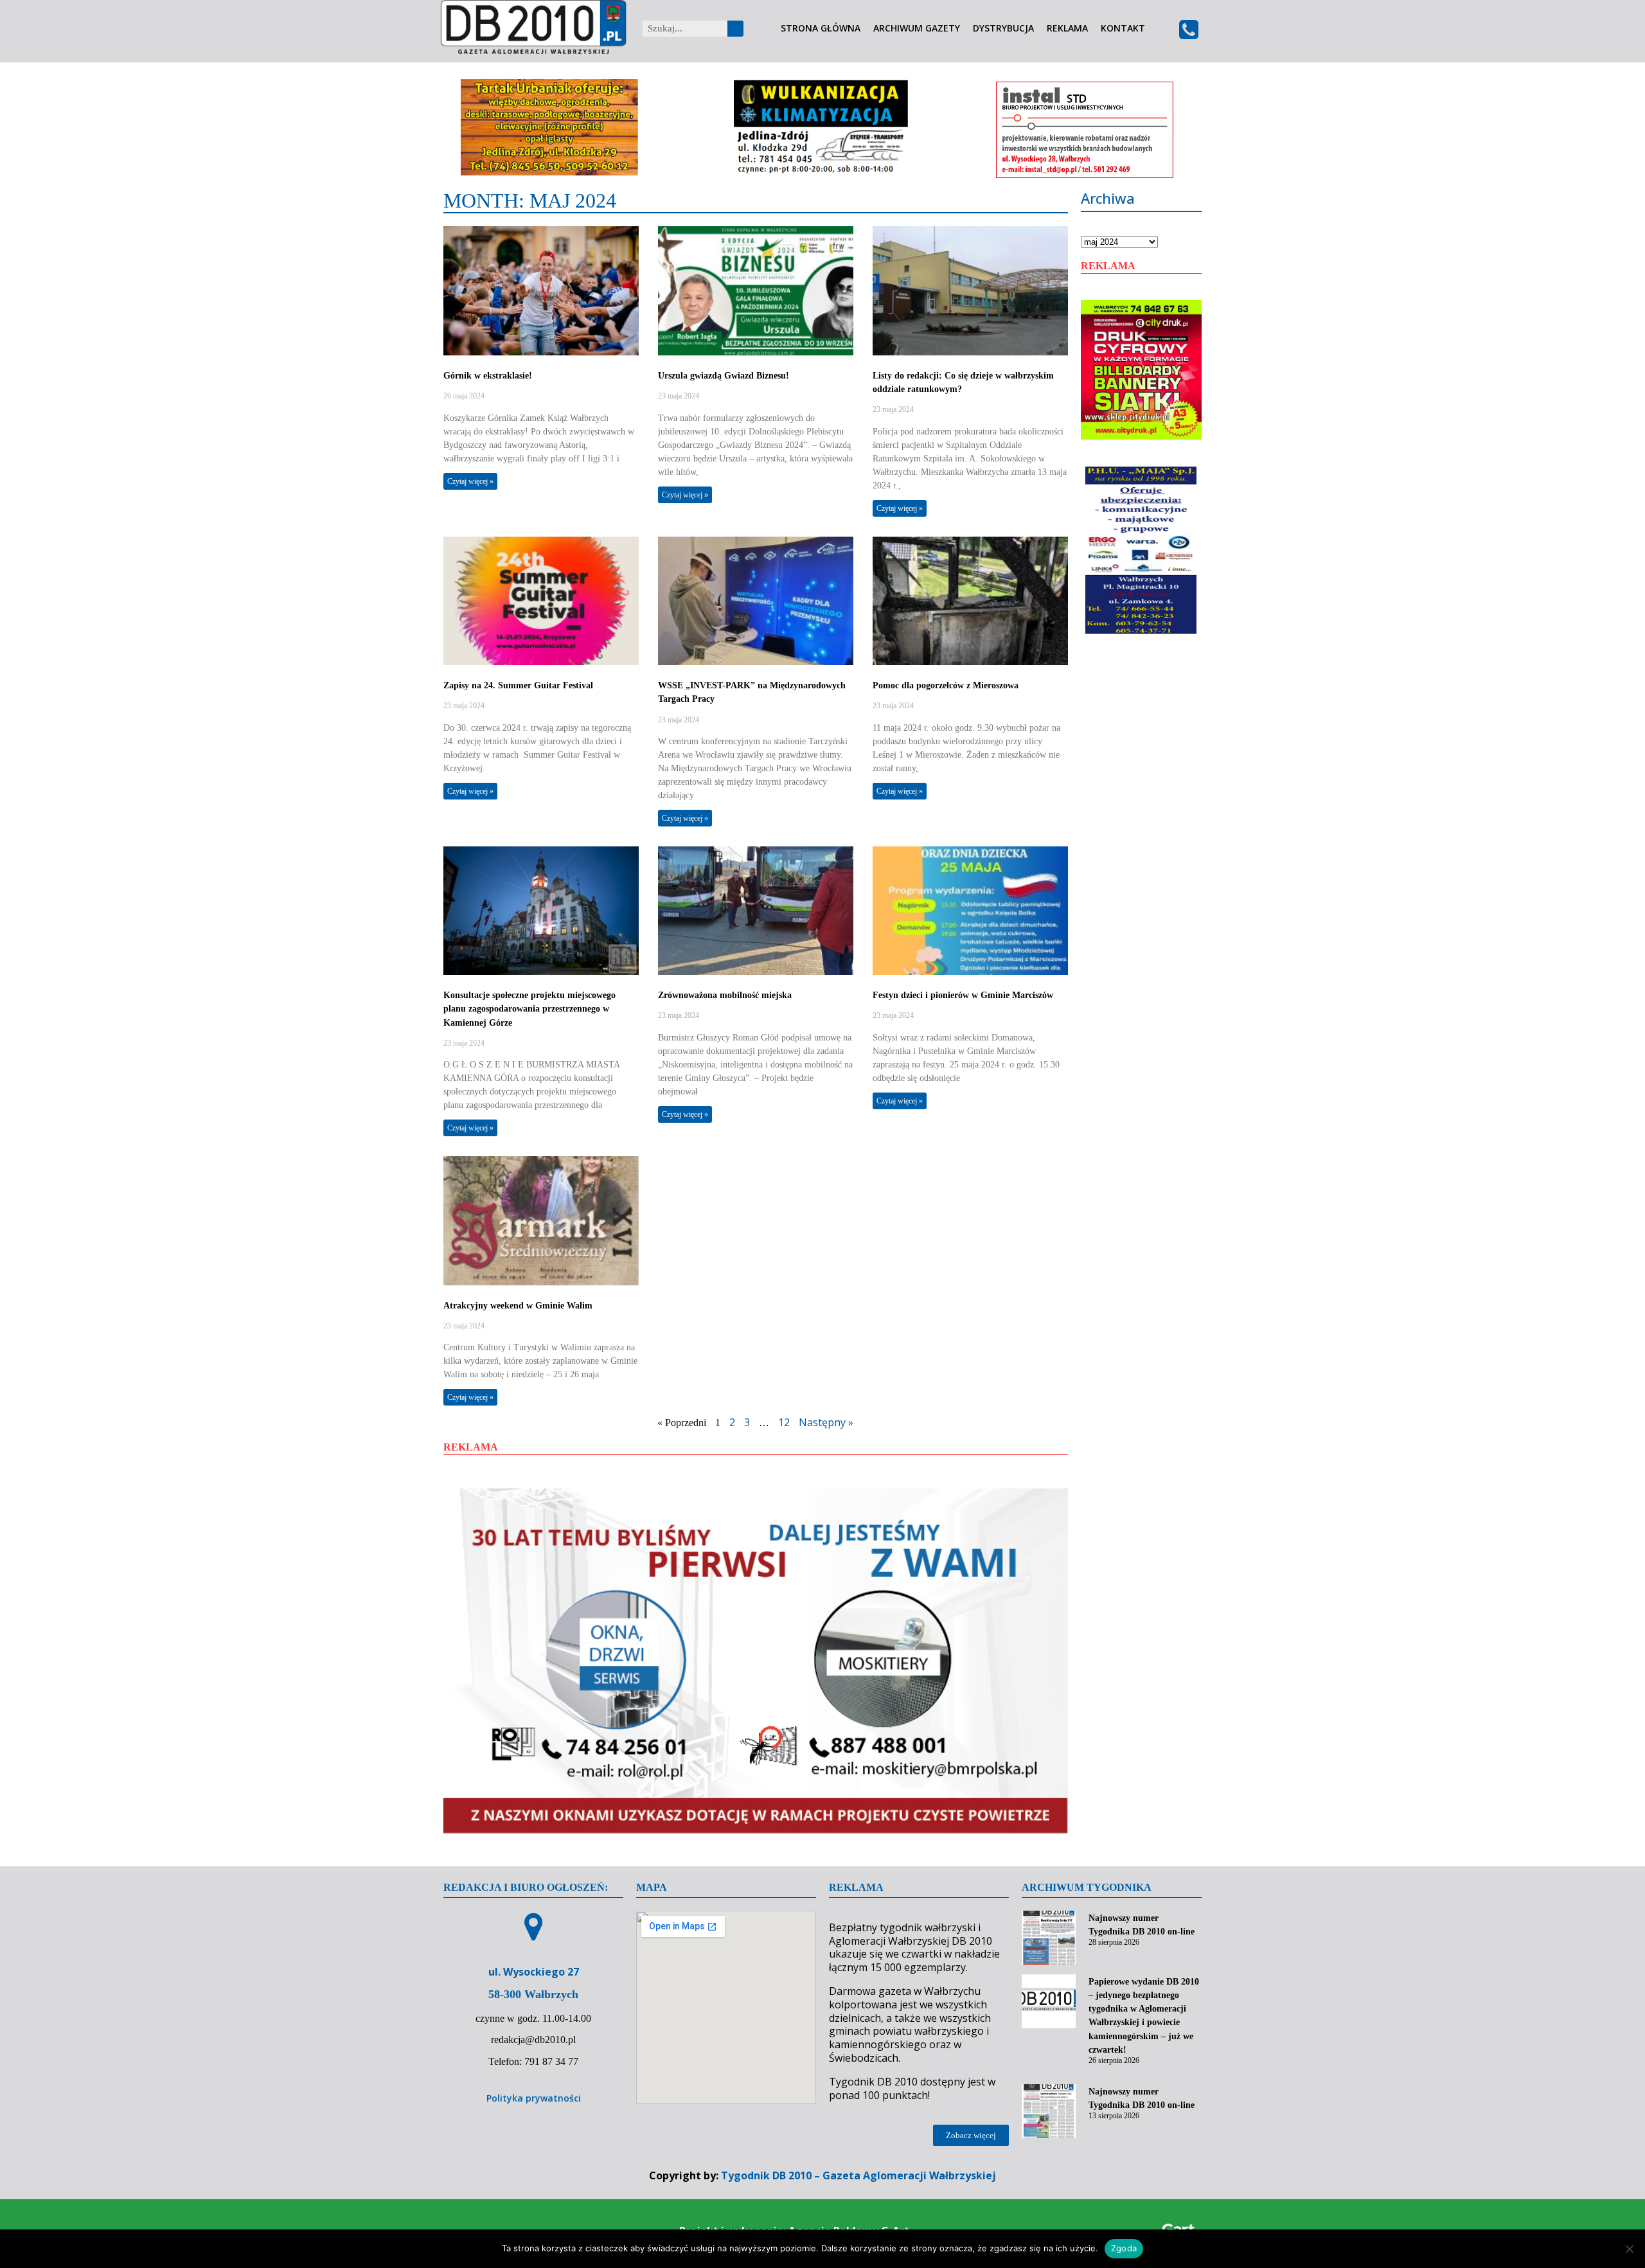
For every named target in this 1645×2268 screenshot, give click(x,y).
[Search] (735, 29)
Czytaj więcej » (470, 481)
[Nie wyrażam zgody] (1629, 2249)
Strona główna (821, 29)
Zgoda (1124, 2248)
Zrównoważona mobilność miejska (725, 995)
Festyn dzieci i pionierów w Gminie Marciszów (963, 995)
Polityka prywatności (534, 2098)
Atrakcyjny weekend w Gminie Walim (518, 1306)
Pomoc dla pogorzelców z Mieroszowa (946, 685)
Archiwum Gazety (917, 29)
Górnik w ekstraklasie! (488, 376)
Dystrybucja (1003, 29)
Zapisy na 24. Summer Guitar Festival (518, 685)
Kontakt (1123, 29)
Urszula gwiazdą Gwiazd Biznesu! (724, 376)
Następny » (826, 1422)
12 (784, 1422)
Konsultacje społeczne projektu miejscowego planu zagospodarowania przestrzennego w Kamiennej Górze (529, 1009)
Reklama (1067, 29)
